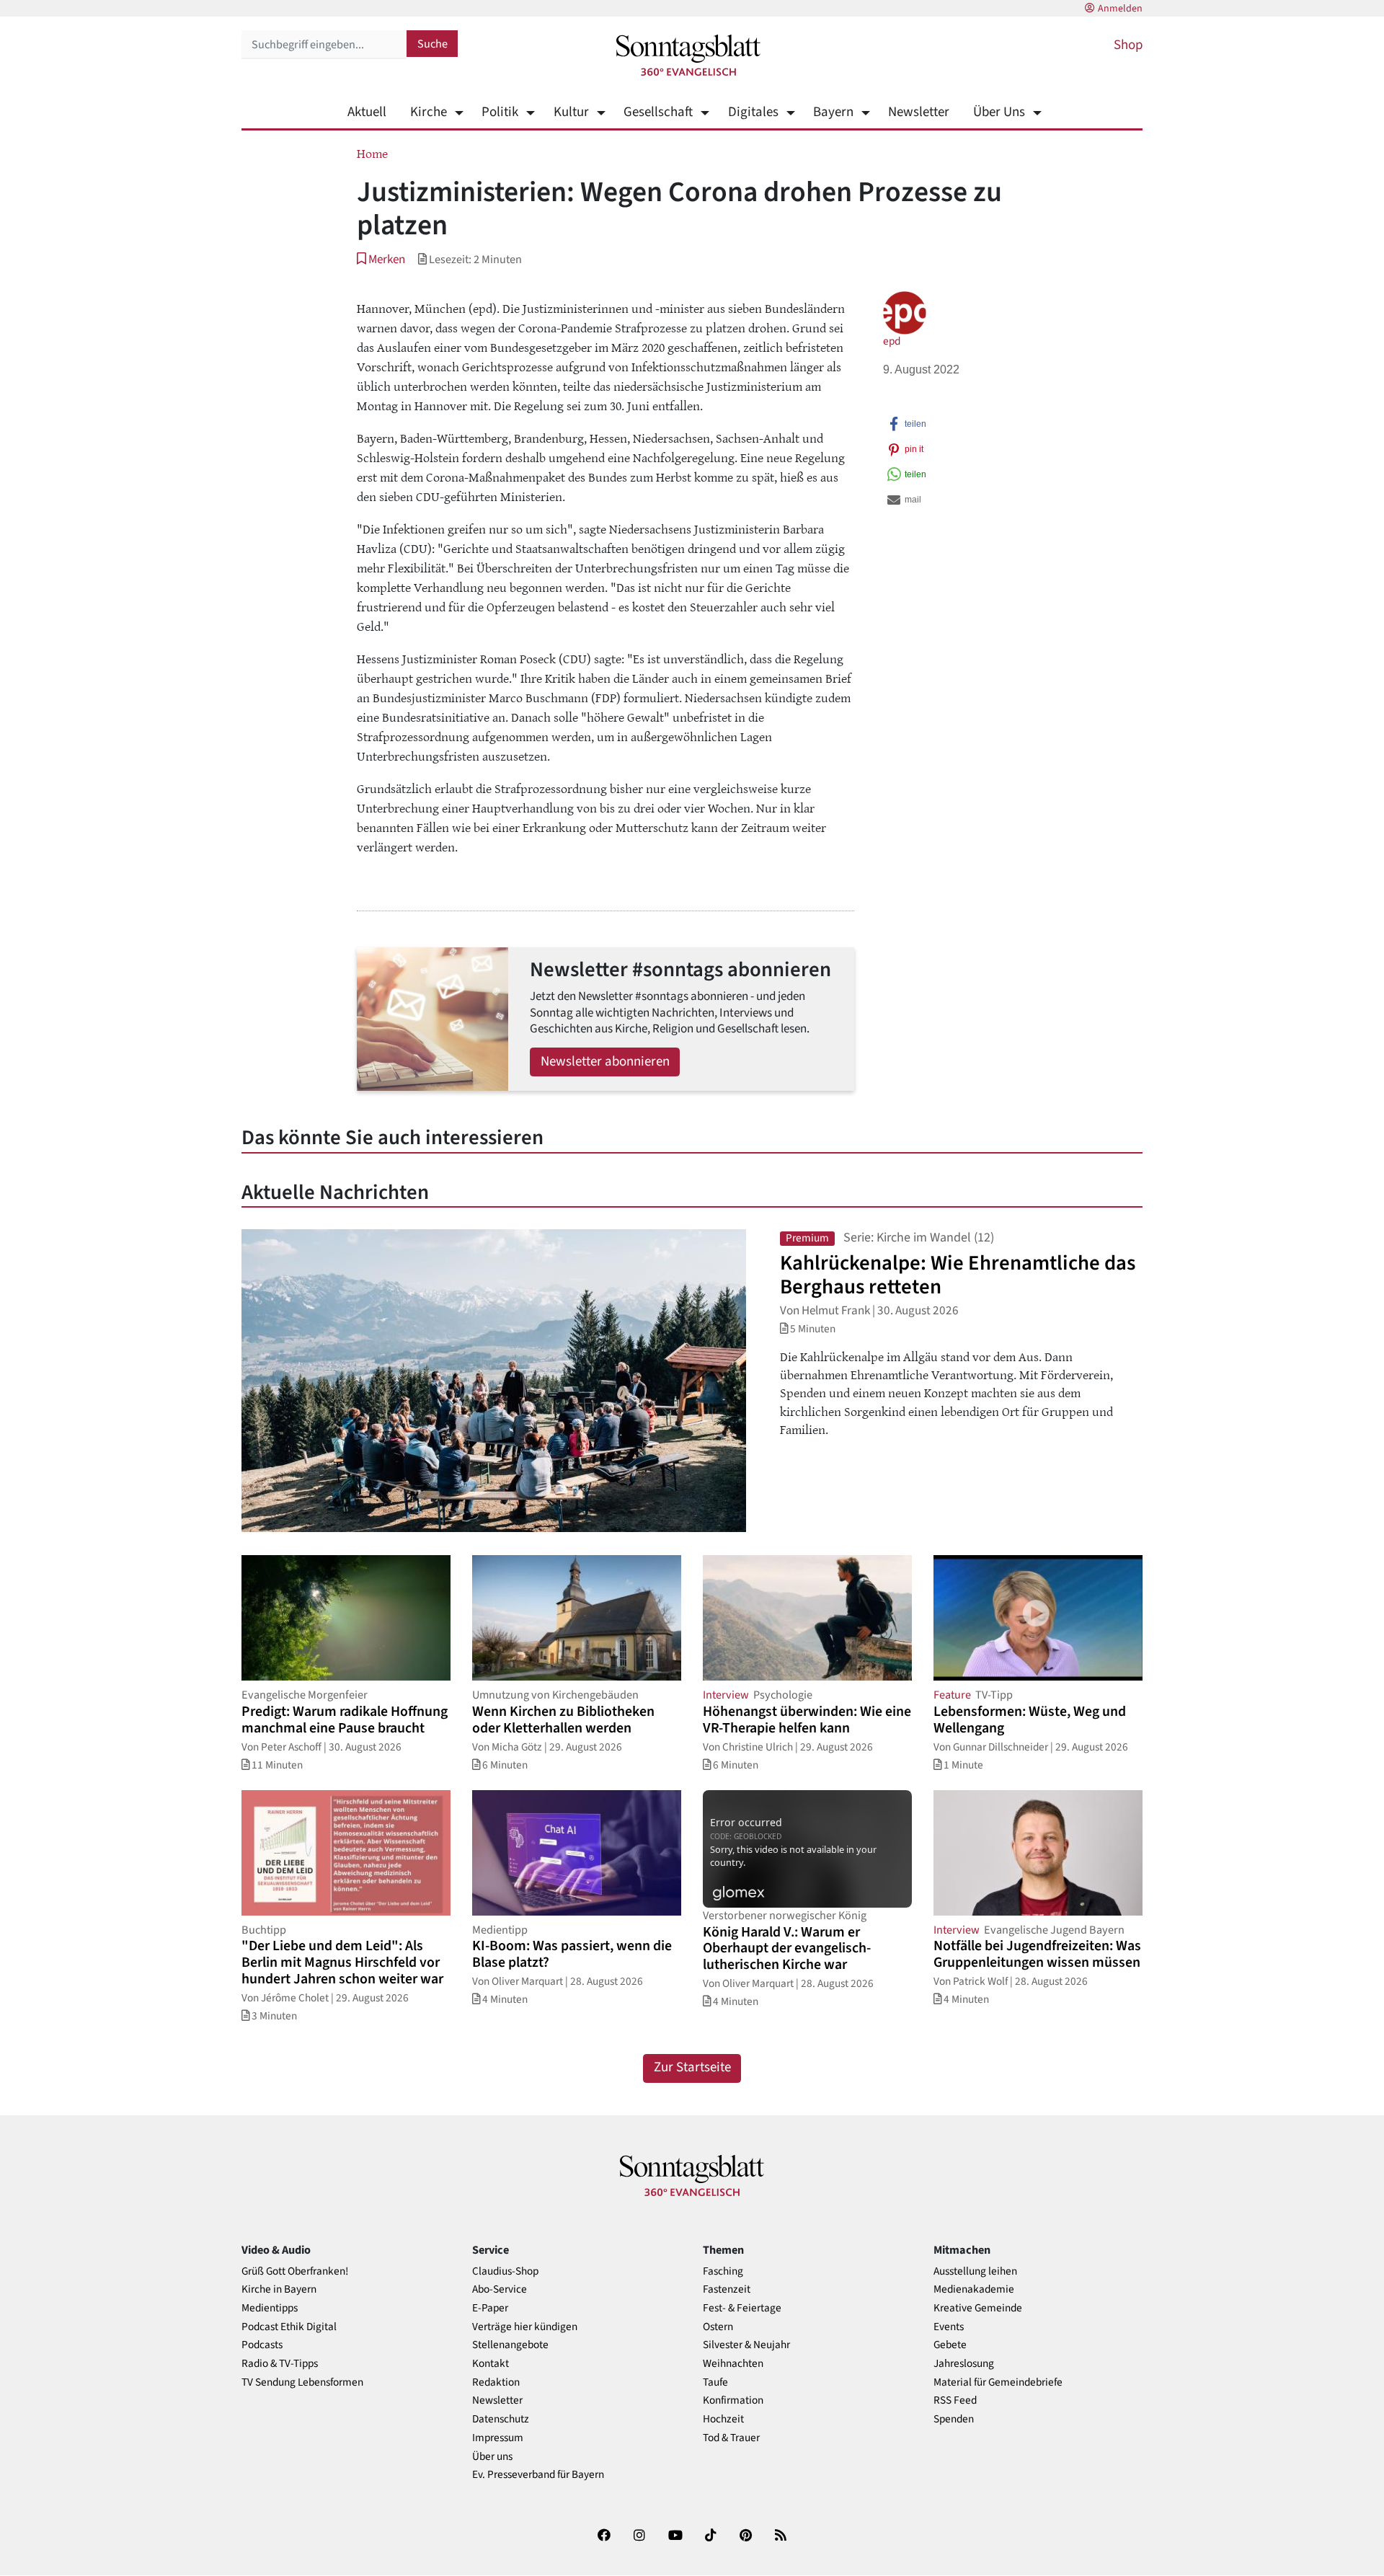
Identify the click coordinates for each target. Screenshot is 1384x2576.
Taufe (715, 2382)
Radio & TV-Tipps (280, 2364)
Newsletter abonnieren (605, 1062)
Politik (500, 112)
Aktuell (367, 112)
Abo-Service (500, 2289)
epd (892, 341)
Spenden (954, 2419)
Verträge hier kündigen (525, 2327)
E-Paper (490, 2308)
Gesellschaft (658, 112)
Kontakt (491, 2364)
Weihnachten (733, 2364)
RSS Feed (955, 2400)
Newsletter (919, 112)
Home (372, 153)
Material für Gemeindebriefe (998, 2382)
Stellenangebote (510, 2345)
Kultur (571, 112)
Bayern (833, 112)
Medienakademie (974, 2289)
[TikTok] (711, 2538)
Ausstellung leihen (975, 2271)
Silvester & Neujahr (746, 2345)
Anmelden (1120, 9)
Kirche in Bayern (279, 2289)
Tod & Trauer (731, 2438)
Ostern (718, 2327)
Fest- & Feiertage (742, 2308)
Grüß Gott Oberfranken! (295, 2271)
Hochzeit (723, 2419)
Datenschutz (501, 2419)
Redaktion (496, 2382)
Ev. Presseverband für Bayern (538, 2475)
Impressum (498, 2438)
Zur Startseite (692, 2067)
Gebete (950, 2345)
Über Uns (999, 112)
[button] (381, 259)
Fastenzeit (727, 2289)
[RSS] (781, 2538)
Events (949, 2327)
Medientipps (270, 2308)
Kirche (429, 112)
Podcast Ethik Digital (289, 2327)
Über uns (492, 2457)
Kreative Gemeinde (978, 2308)
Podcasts (262, 2345)
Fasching (723, 2271)
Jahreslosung (964, 2364)
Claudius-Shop (505, 2271)
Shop (1128, 45)
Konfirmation (733, 2400)
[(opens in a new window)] (604, 2538)
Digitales (753, 112)
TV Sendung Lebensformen (302, 2382)
